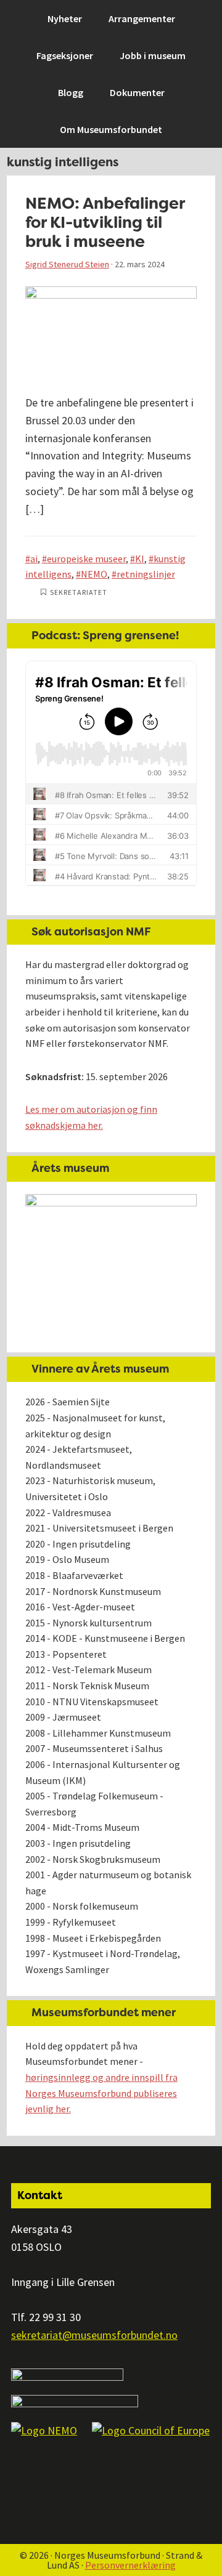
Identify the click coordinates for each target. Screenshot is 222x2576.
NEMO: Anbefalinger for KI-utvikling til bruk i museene (105, 222)
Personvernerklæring (130, 2565)
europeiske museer (86, 559)
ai (34, 559)
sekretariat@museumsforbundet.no (94, 2335)
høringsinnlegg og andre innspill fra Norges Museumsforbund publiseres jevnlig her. (101, 2093)
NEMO (94, 574)
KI (140, 559)
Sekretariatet (79, 592)
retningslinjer (146, 574)
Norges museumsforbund (77, 16)
